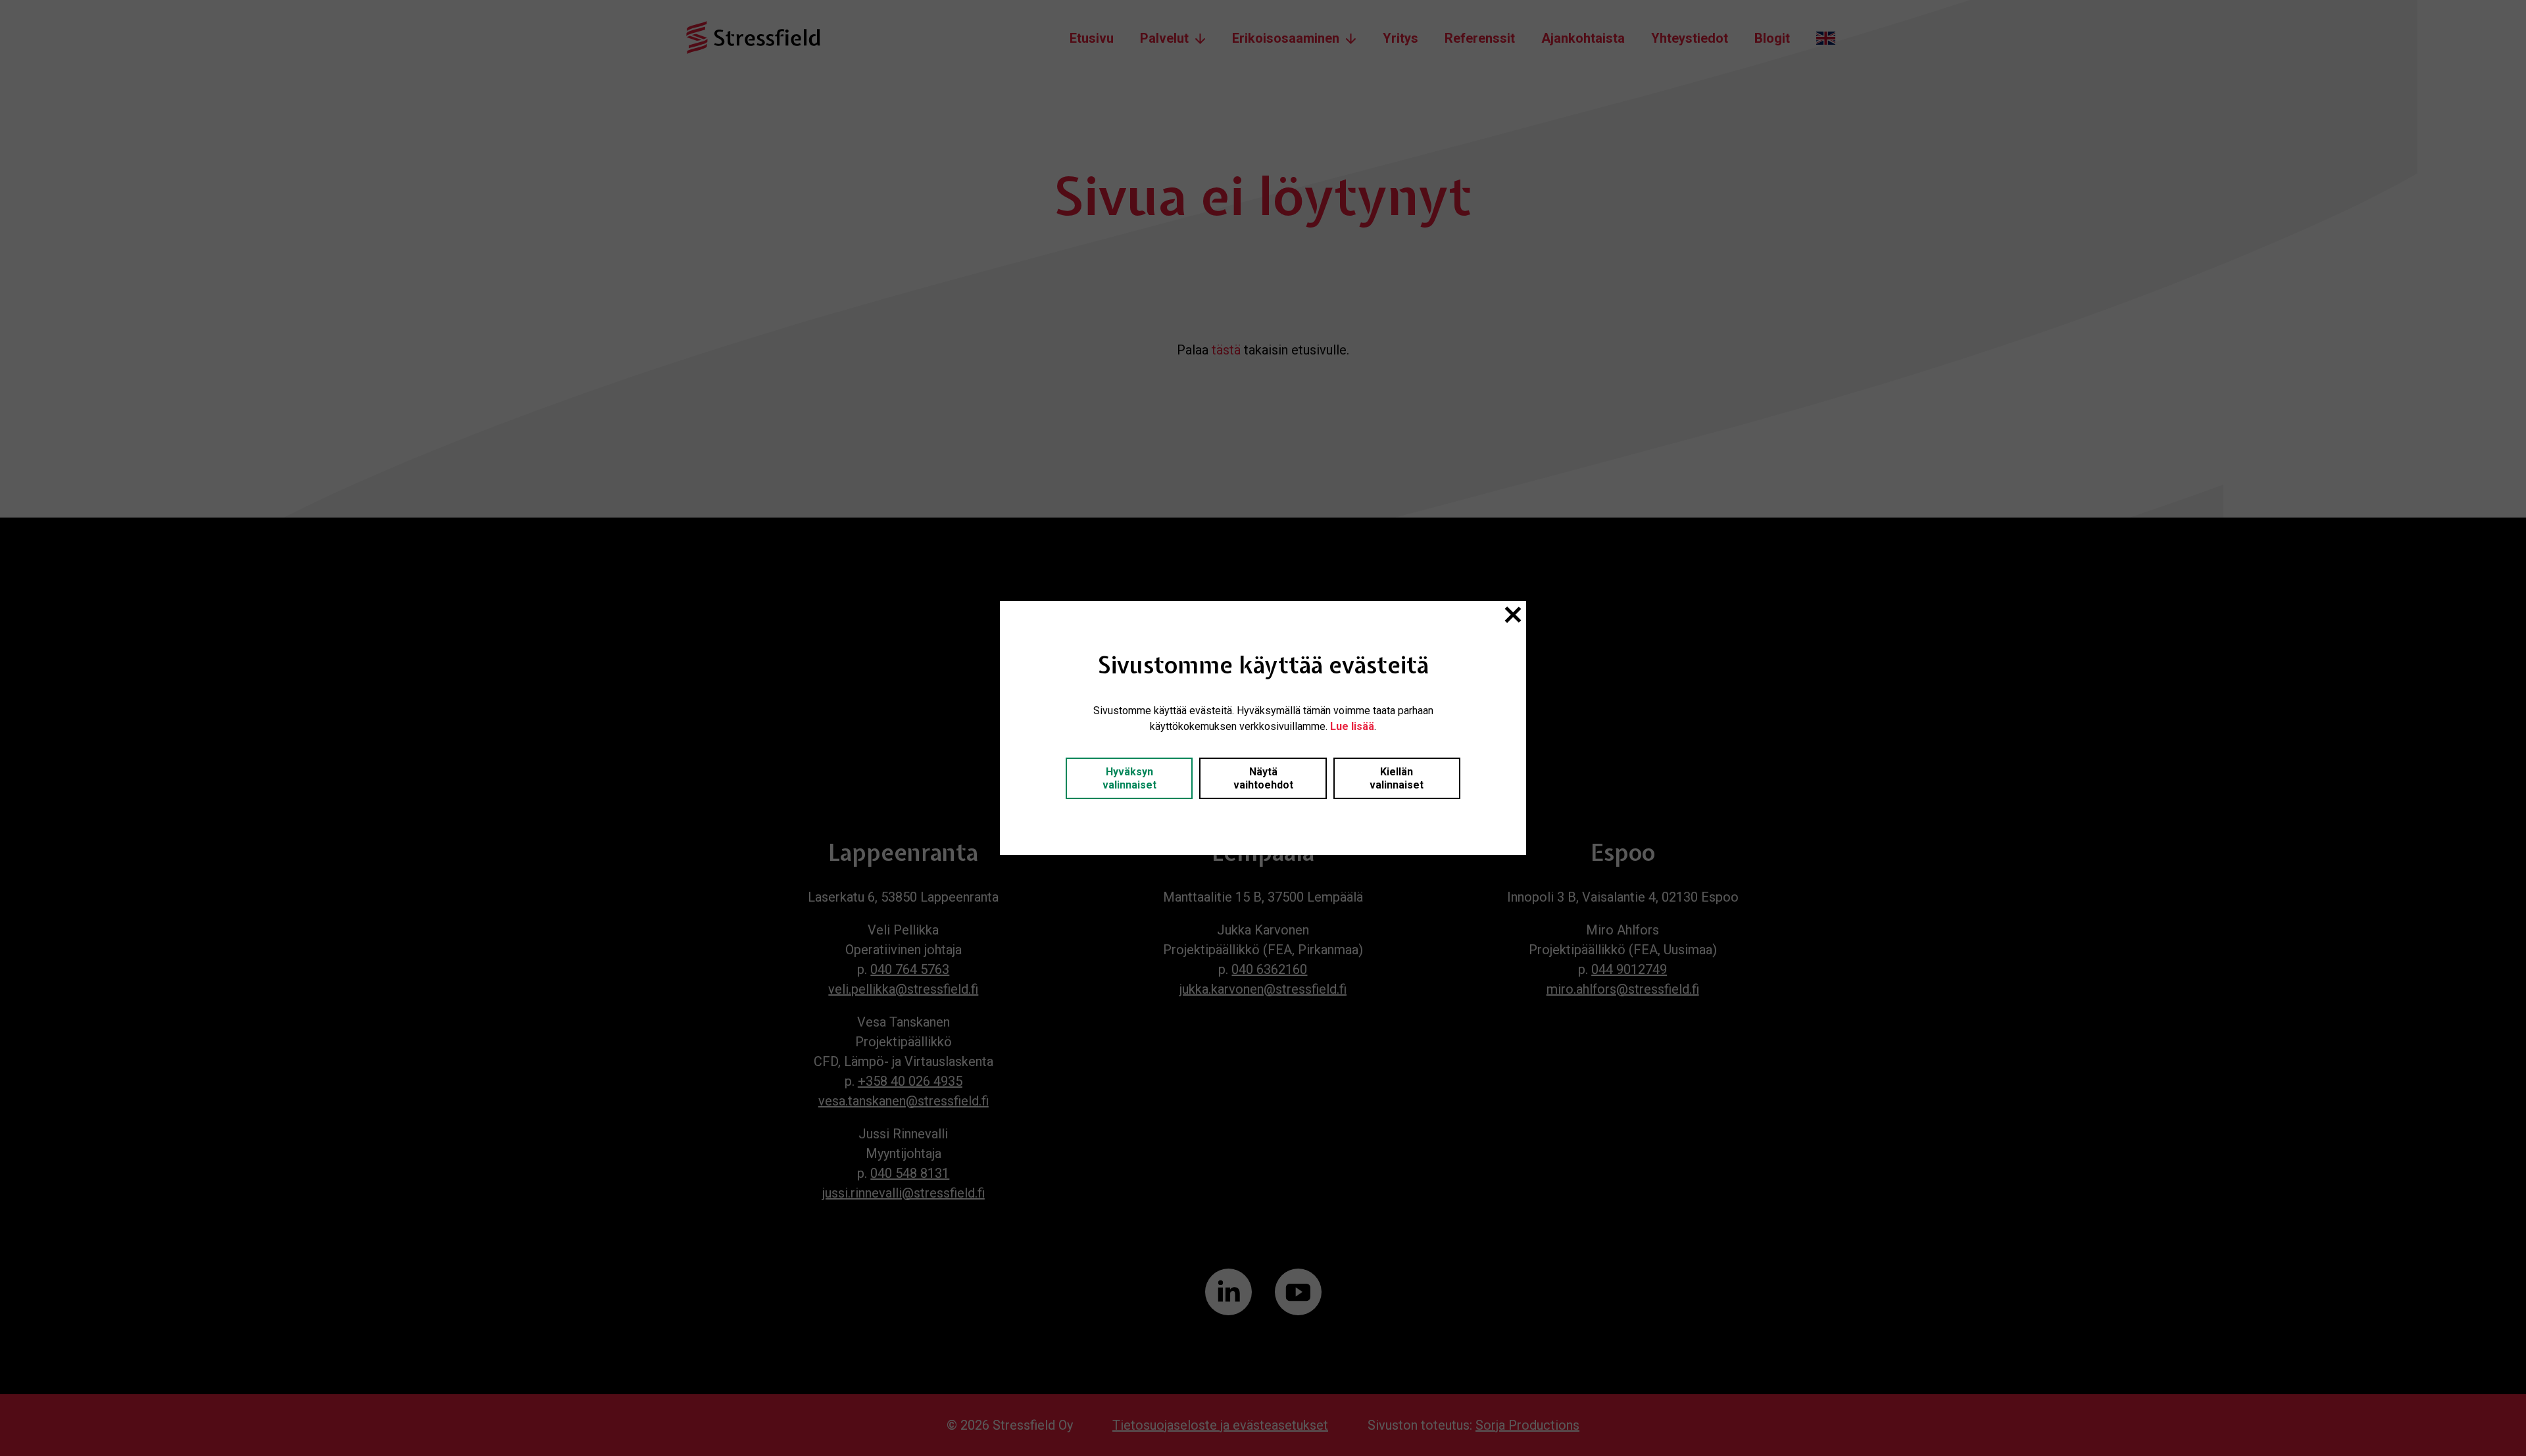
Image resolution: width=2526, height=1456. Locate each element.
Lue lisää (1352, 726)
